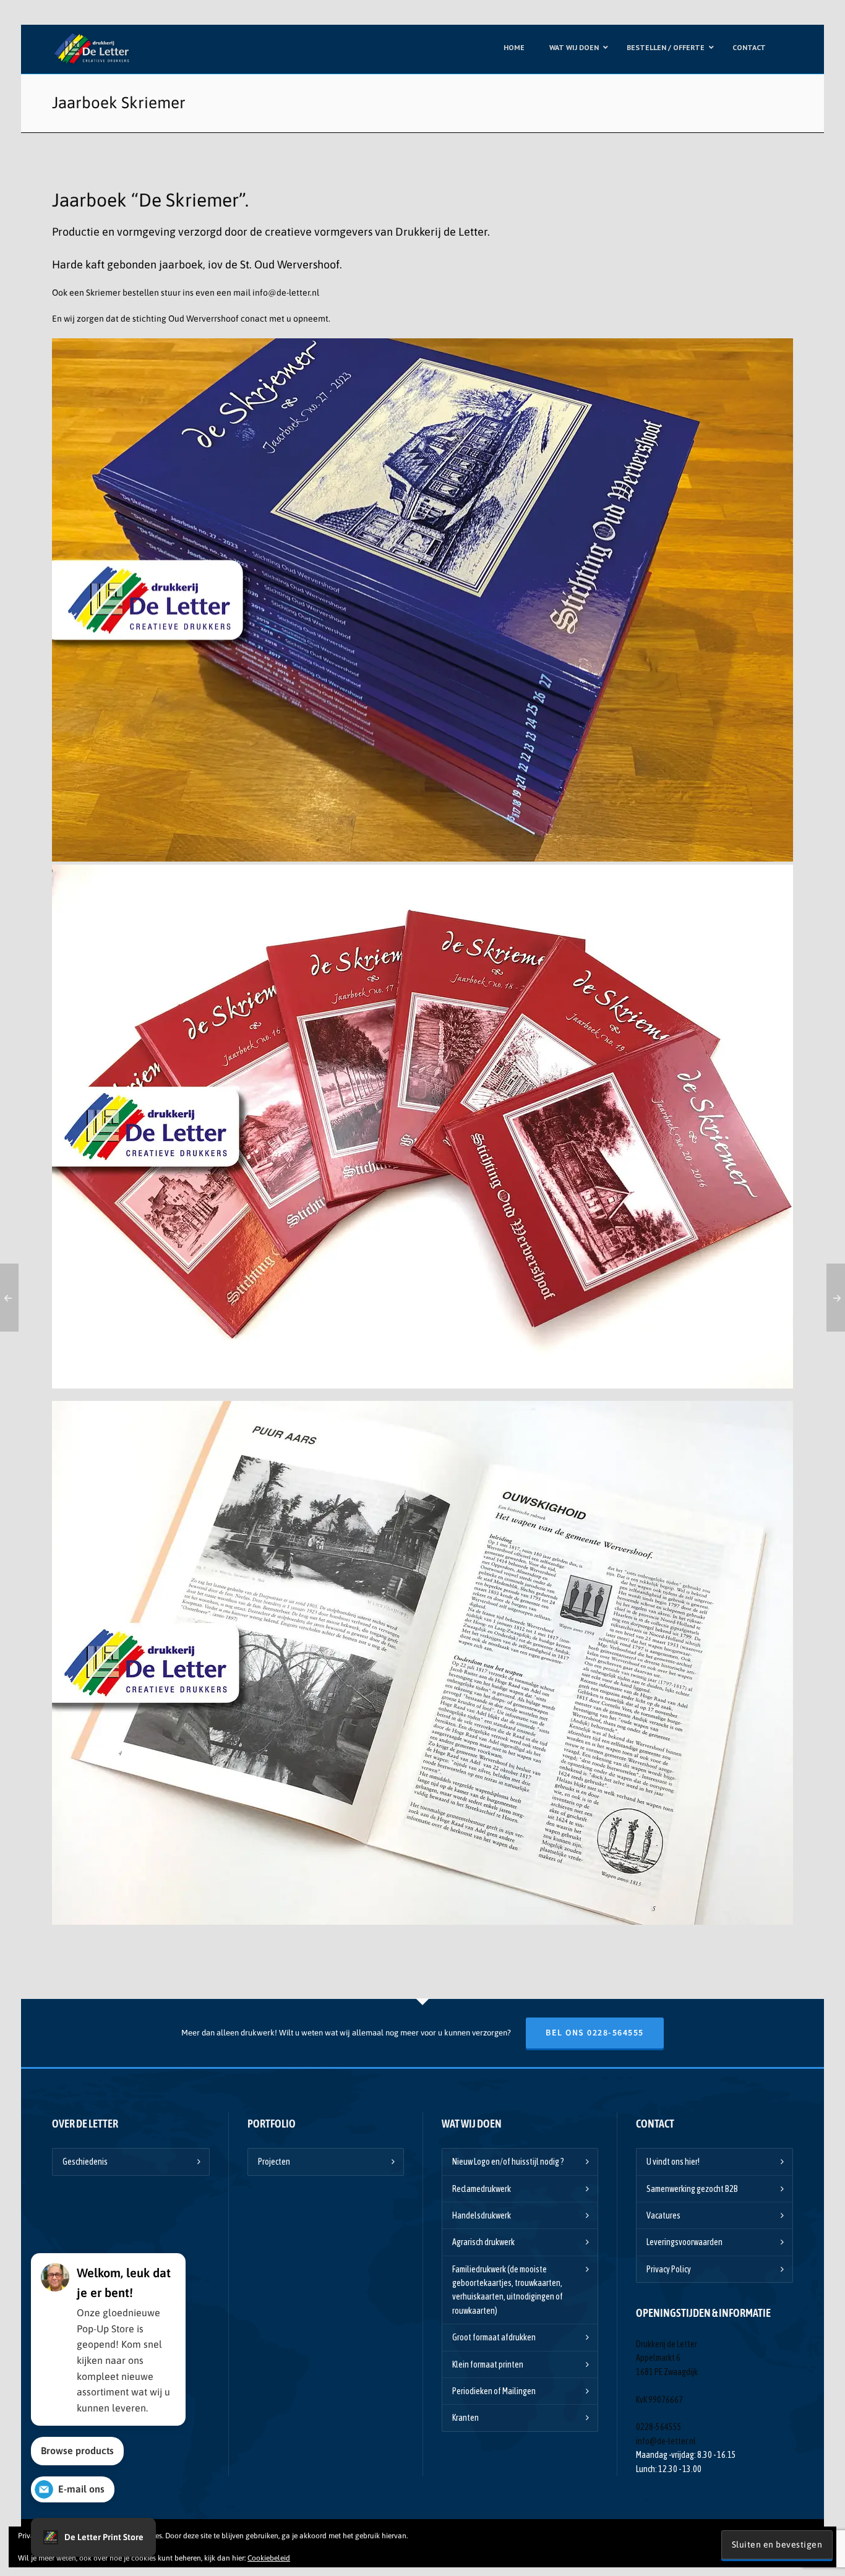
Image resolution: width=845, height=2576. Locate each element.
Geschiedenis (85, 2162)
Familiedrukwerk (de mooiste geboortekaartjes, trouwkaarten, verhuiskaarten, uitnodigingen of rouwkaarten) (508, 2290)
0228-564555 (659, 2427)
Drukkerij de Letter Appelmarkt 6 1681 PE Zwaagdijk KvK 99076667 (667, 2372)
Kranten (465, 2418)
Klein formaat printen (488, 2364)
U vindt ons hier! (673, 2162)
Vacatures (663, 2215)
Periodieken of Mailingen (494, 2391)
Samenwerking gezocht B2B (692, 2189)
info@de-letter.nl (286, 293)
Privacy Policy (669, 2269)
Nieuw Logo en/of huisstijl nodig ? (508, 2162)
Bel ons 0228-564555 (595, 2033)
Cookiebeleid (269, 2558)
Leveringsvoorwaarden (684, 2242)
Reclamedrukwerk (482, 2189)
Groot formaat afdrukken (494, 2337)
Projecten (274, 2162)
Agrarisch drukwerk (483, 2242)
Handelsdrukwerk (482, 2215)
